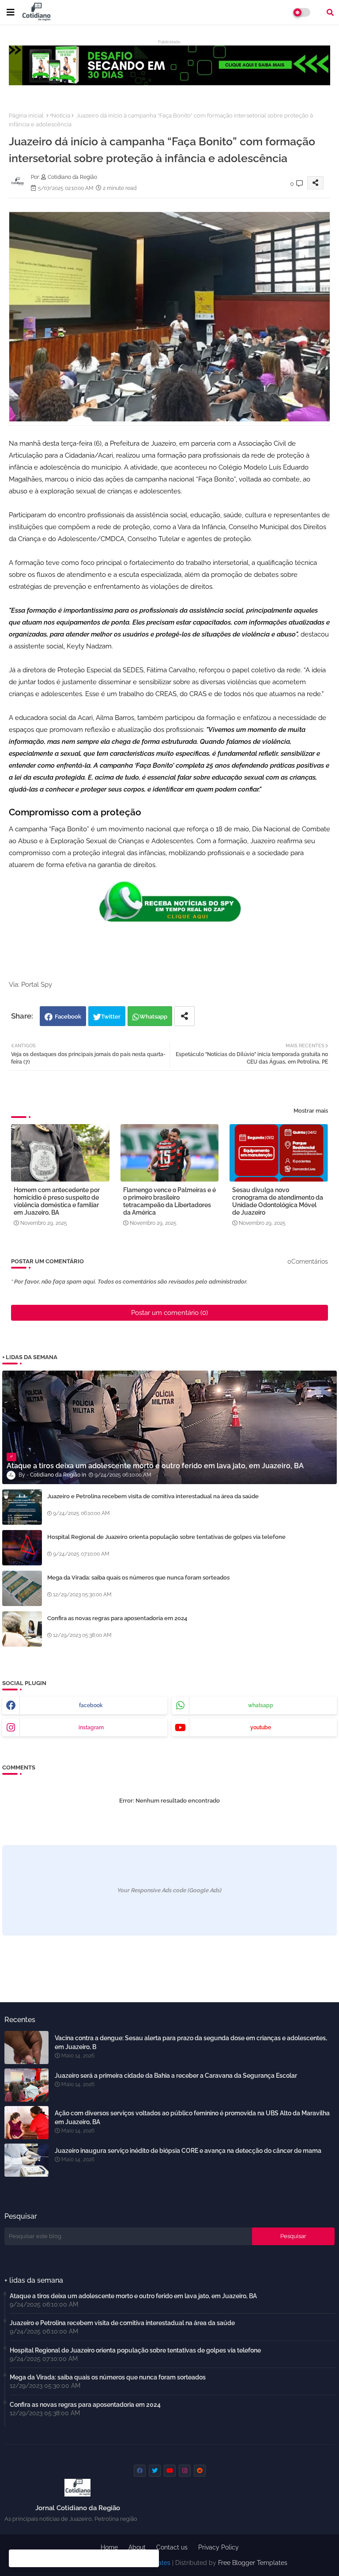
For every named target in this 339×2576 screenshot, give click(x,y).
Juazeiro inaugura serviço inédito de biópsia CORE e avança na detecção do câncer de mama (188, 2151)
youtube (261, 1727)
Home (109, 2547)
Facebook (68, 1017)
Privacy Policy (218, 2547)
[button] (330, 12)
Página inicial (26, 116)
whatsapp (261, 1705)
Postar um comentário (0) (169, 1313)
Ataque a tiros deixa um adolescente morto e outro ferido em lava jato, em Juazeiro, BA (133, 2296)
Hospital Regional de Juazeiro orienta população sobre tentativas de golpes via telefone (166, 1537)
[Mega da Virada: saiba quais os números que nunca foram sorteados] (22, 1588)
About (137, 2547)
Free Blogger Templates (253, 2563)
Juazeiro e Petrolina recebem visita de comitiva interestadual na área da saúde (153, 1496)
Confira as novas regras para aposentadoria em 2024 (117, 1618)
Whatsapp (153, 1017)
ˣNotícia (60, 116)
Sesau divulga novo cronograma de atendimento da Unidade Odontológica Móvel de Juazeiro (278, 1201)
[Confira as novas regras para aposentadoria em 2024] (22, 1629)
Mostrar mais (311, 1111)
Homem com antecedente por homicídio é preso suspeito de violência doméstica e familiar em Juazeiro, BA (57, 1201)
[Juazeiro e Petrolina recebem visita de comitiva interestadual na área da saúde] (22, 1507)
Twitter (111, 1017)
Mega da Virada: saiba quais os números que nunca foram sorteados (138, 1578)
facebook (91, 1705)
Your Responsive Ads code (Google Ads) (169, 1890)
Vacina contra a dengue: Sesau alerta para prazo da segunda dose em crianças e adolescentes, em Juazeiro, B (191, 2042)
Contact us (172, 2547)
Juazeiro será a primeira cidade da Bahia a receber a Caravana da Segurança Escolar (176, 2076)
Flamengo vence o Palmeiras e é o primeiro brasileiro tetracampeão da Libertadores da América (169, 1201)
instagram (91, 1727)
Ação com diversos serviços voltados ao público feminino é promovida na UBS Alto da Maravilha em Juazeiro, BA (192, 2118)
